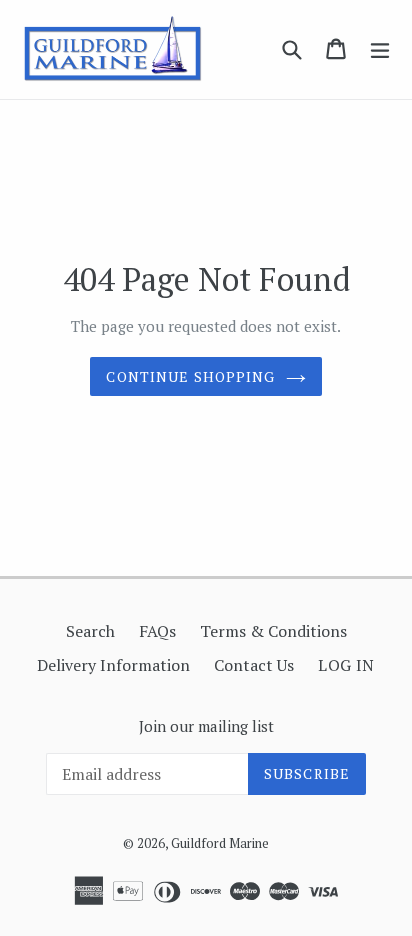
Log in (346, 665)
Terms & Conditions (273, 631)
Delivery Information (113, 665)
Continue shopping (190, 376)
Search (90, 631)
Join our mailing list (206, 726)
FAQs (157, 631)
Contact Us (254, 665)
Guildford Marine (220, 843)
